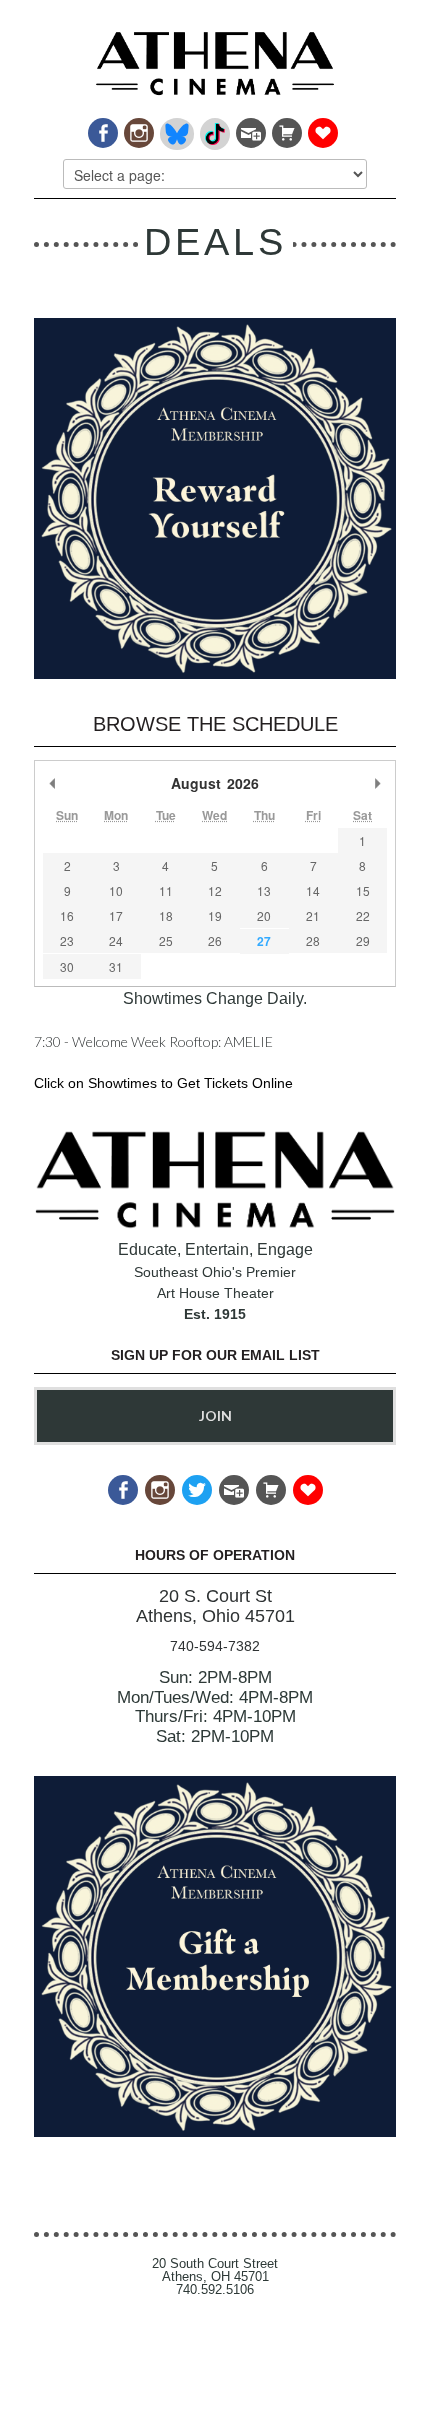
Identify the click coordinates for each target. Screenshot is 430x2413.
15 (363, 890)
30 (67, 966)
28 (313, 940)
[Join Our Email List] (249, 128)
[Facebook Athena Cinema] (101, 128)
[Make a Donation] (321, 128)
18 (166, 915)
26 (215, 940)
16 (67, 915)
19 (215, 915)
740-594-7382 (215, 1646)
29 (363, 940)
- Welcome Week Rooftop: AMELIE (153, 1041)
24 (116, 940)
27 (264, 941)
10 (116, 890)
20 (264, 915)
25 (166, 940)
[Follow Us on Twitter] (195, 1484)
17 (116, 915)
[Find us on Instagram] (137, 128)
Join (215, 1415)
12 (215, 890)
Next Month (377, 783)
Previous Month (53, 783)
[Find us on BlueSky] (175, 128)
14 (313, 890)
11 (166, 890)
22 (363, 915)
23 (67, 940)
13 (264, 890)
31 (116, 966)
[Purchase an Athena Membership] (285, 128)
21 (313, 915)
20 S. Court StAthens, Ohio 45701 (215, 1606)
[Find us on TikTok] (213, 128)
